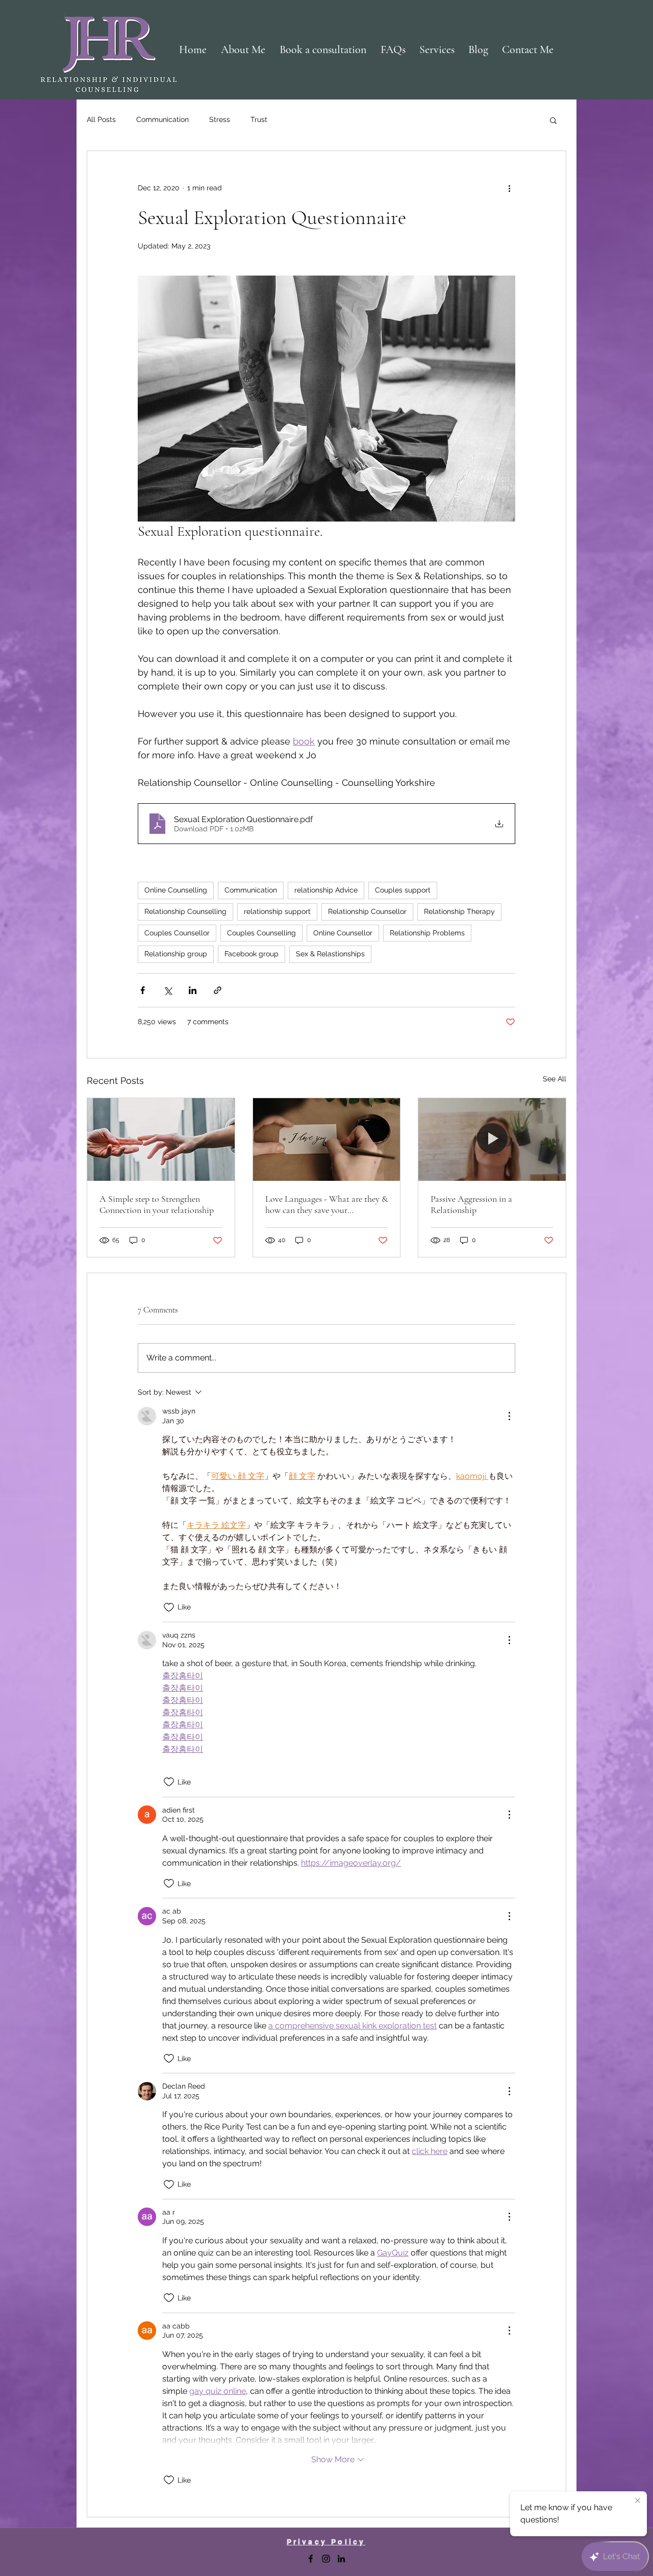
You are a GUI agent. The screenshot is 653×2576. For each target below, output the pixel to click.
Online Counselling (176, 890)
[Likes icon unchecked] (169, 1607)
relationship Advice (326, 890)
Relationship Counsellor (367, 911)
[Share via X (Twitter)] (168, 990)
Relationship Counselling (185, 911)
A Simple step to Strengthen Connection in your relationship (157, 1204)
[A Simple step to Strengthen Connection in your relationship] (161, 1140)
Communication (162, 119)
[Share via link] (218, 990)
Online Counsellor (343, 933)
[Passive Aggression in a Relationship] (492, 1140)
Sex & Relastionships (330, 954)
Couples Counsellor (177, 933)
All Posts (101, 119)
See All (555, 1079)
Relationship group (176, 954)
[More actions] (509, 188)
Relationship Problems (427, 933)
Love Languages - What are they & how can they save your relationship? (326, 1204)
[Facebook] (311, 2559)
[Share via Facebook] (143, 990)
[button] (553, 120)
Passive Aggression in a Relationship (471, 1204)
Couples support (403, 890)
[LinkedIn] (341, 2559)
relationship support (277, 911)
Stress (220, 119)
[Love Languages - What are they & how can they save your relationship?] (327, 1140)
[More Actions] (509, 1416)
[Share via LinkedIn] (193, 990)
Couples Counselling (261, 933)
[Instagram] (326, 2559)
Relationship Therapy (459, 911)
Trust (259, 119)
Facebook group (252, 954)
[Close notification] (638, 2501)
